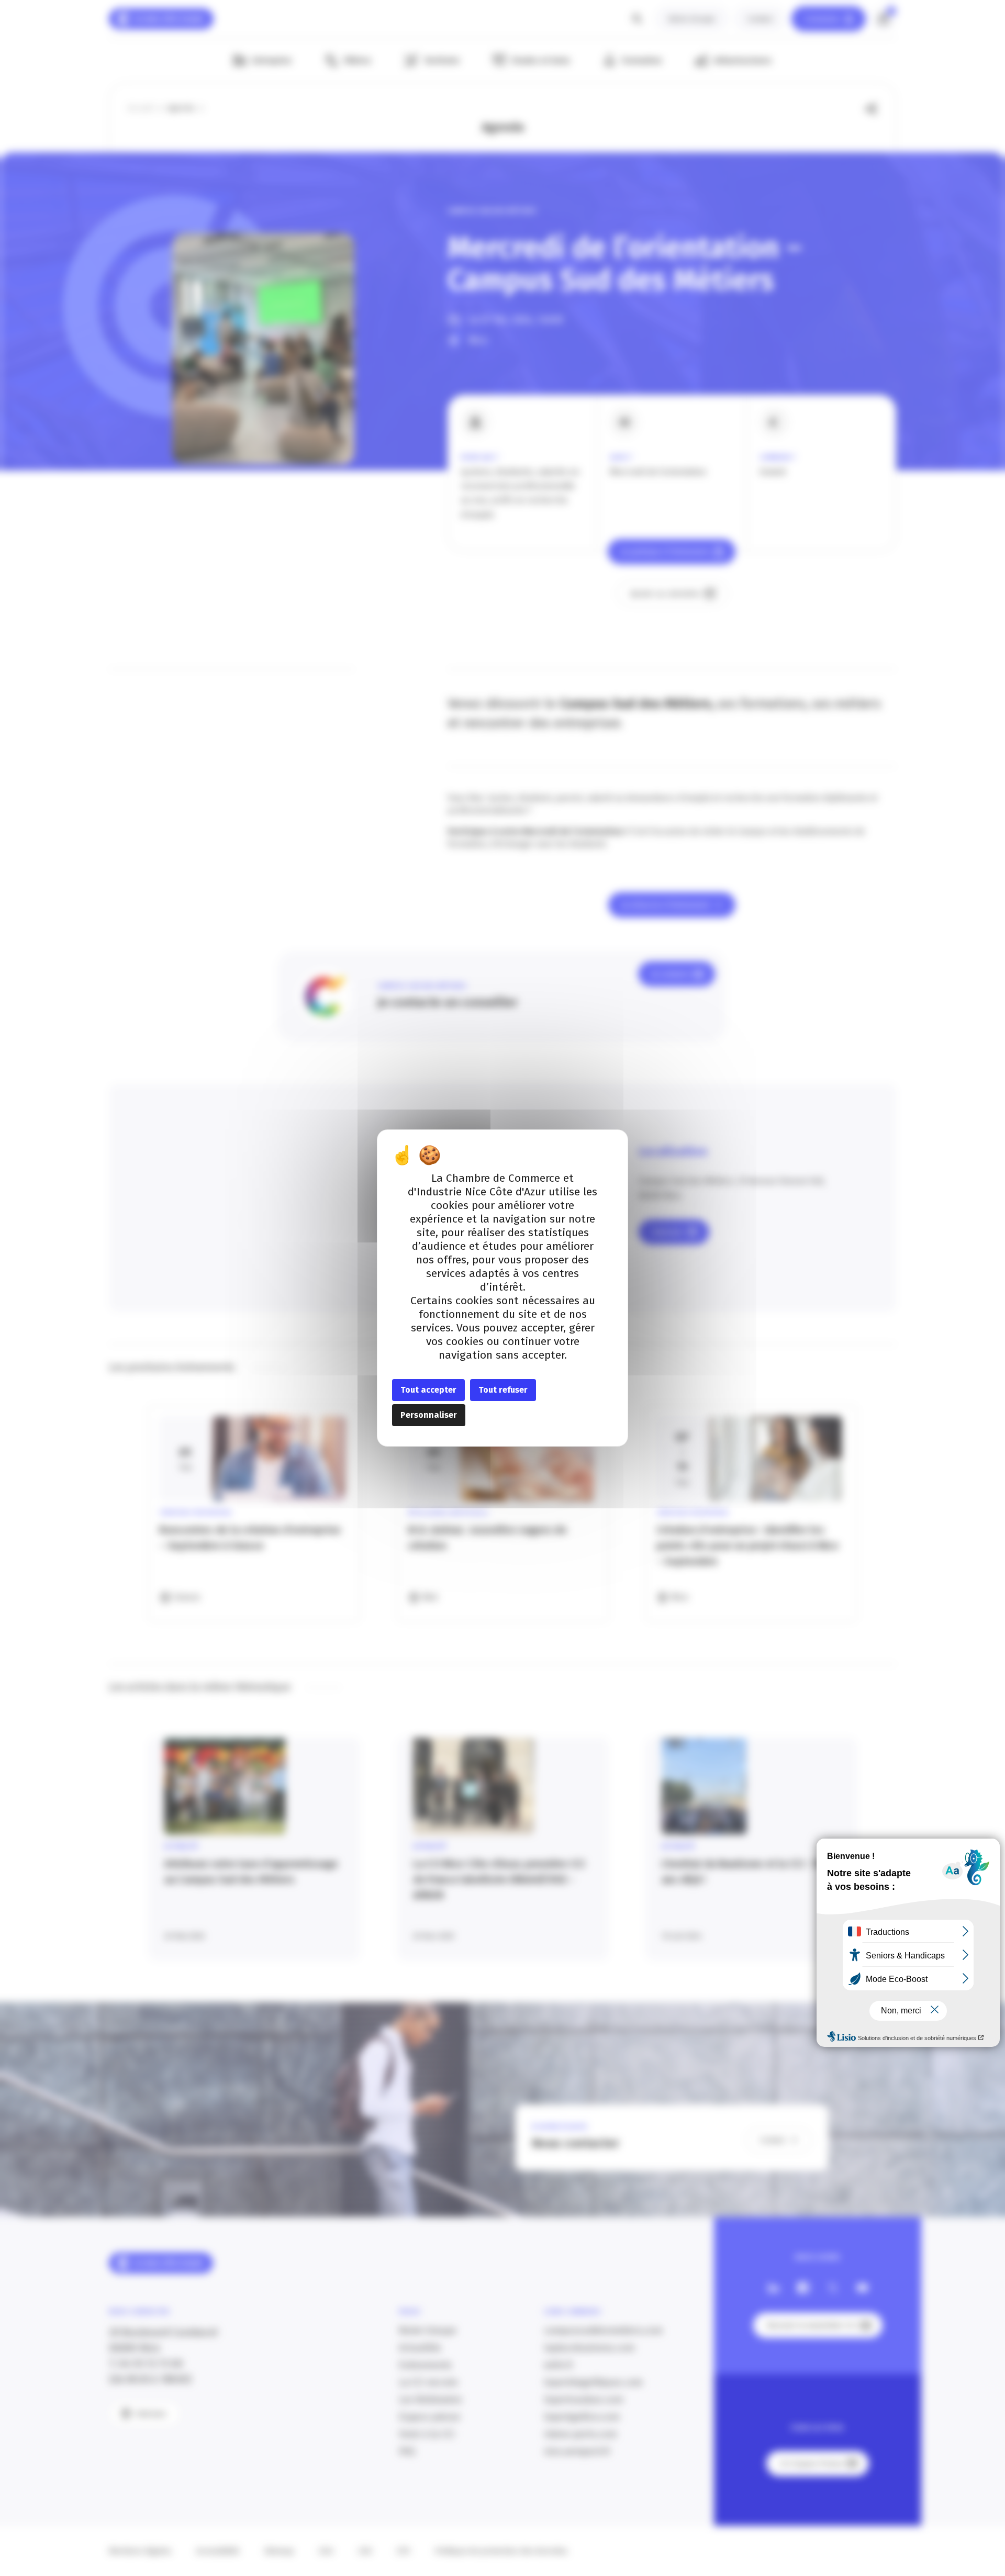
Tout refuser (503, 1390)
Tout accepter (428, 1390)
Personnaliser (429, 1415)
